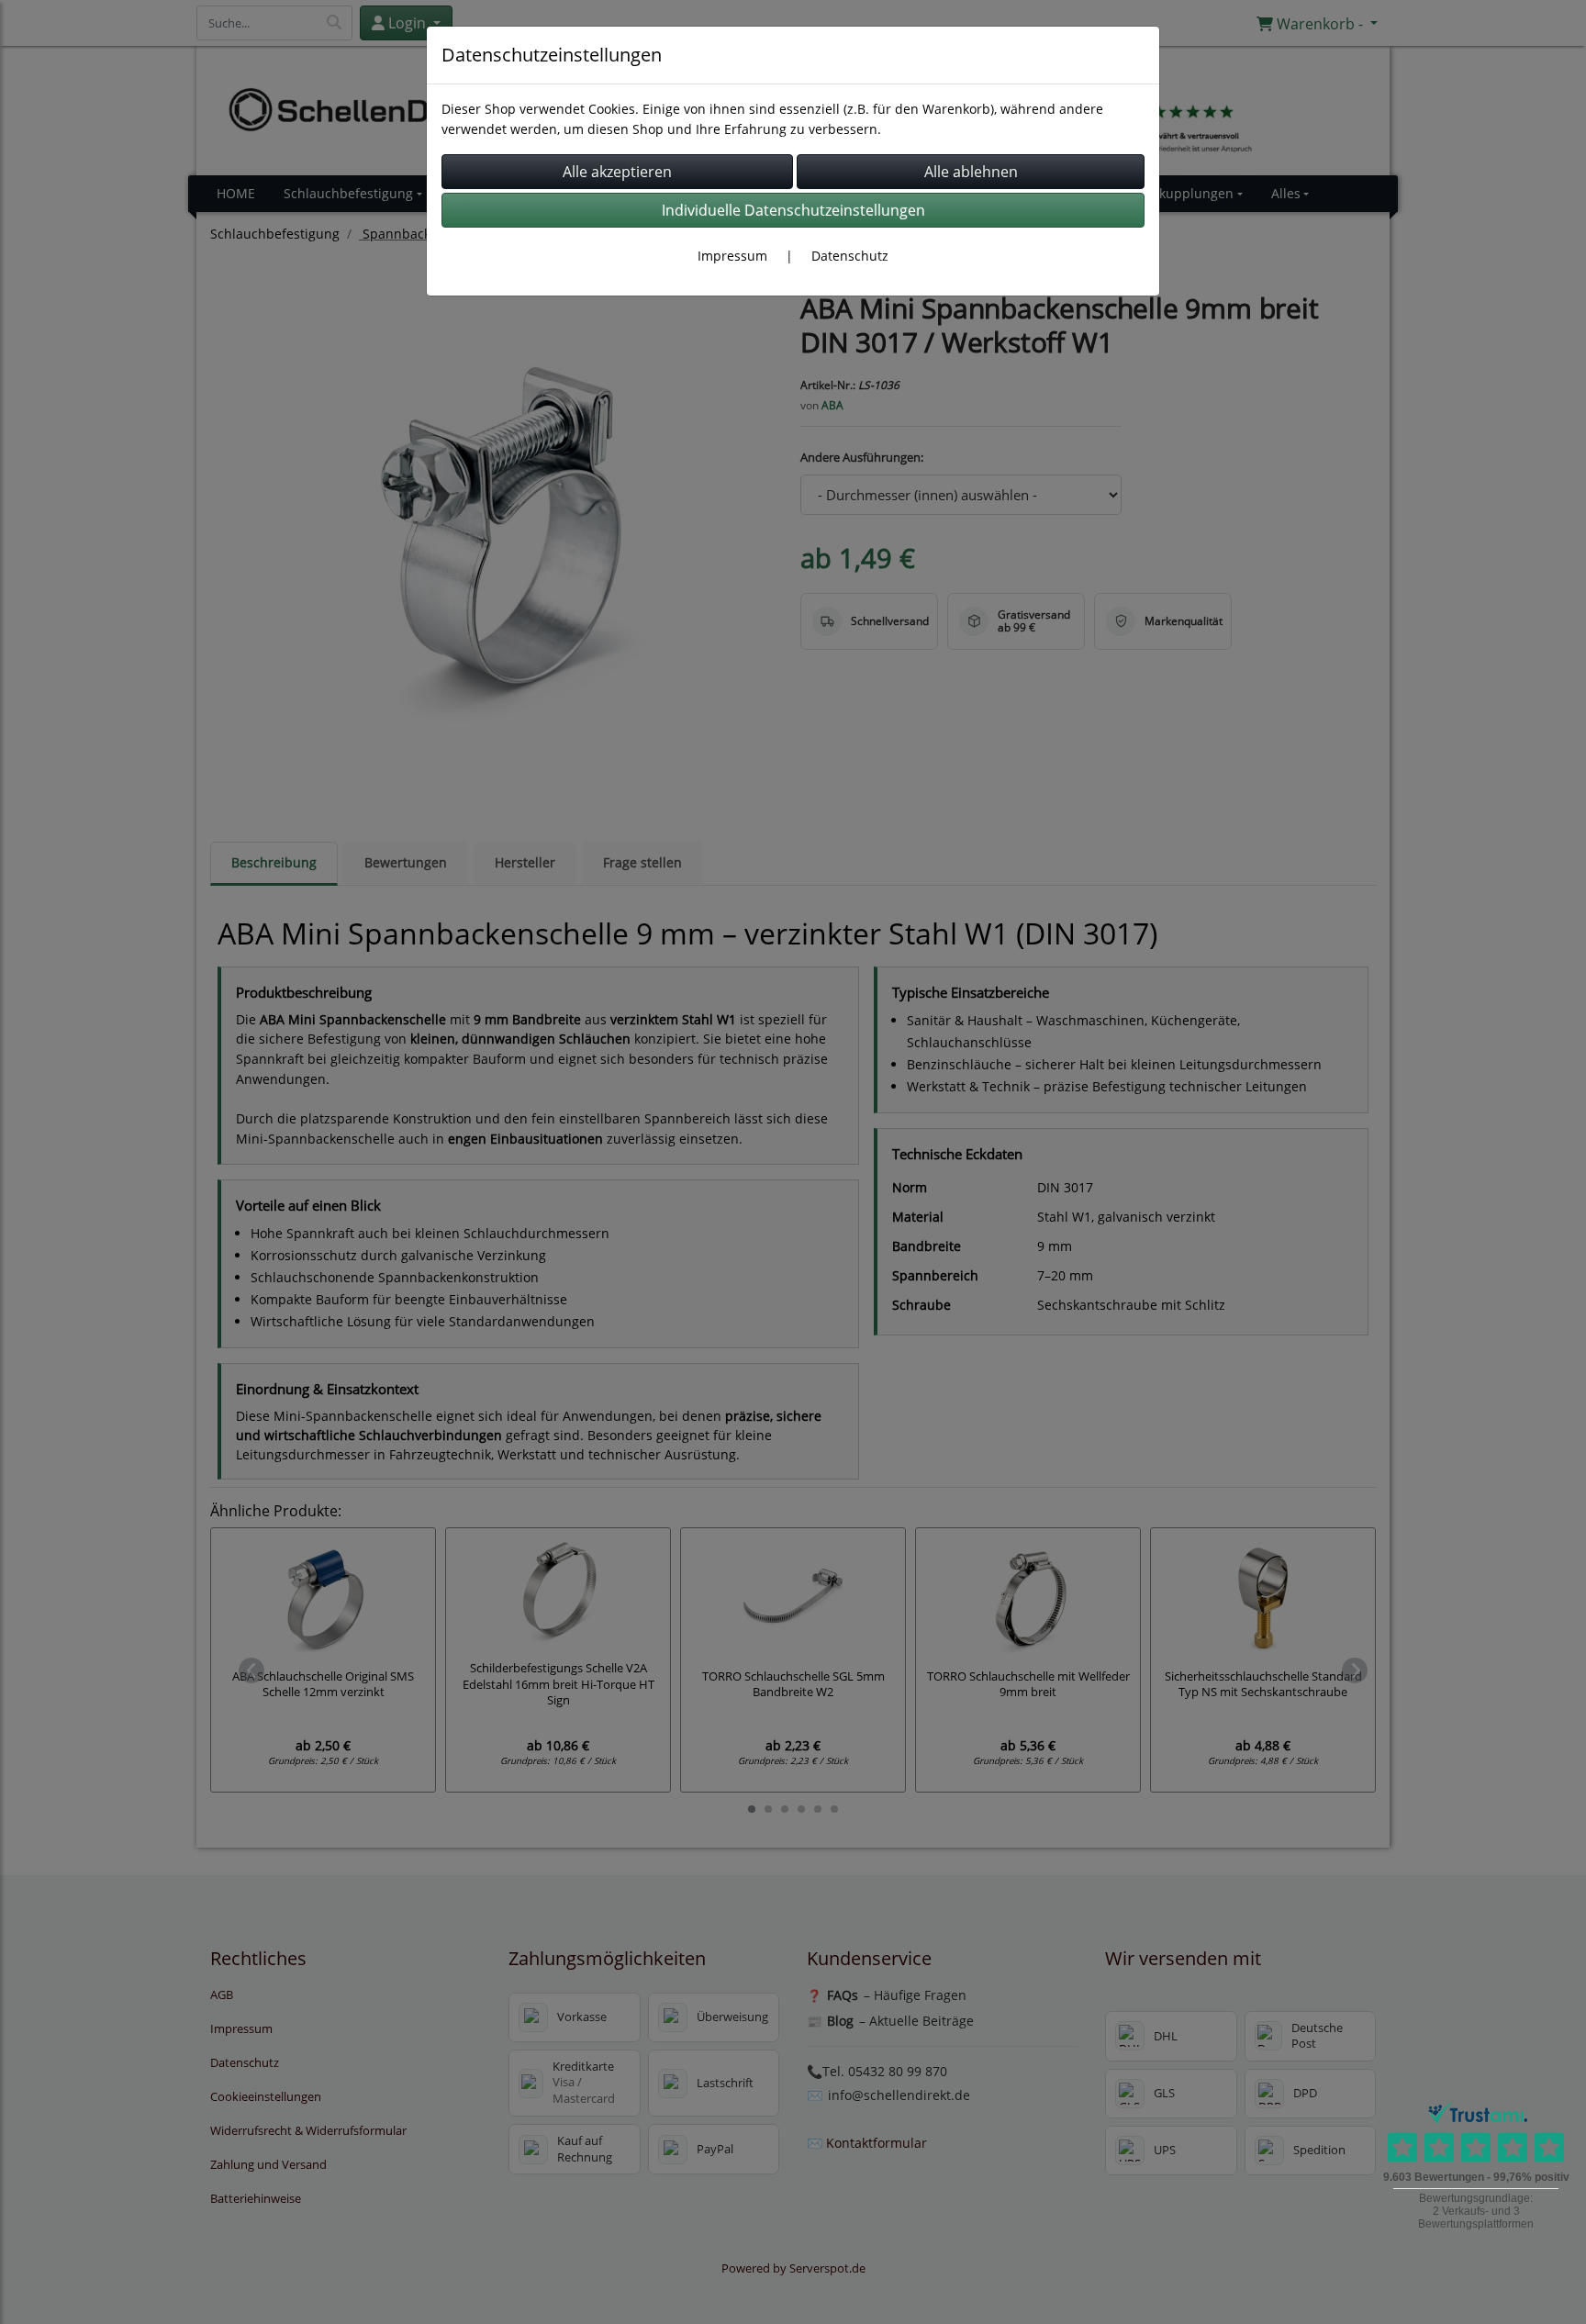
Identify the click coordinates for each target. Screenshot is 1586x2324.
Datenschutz (850, 256)
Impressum (732, 256)
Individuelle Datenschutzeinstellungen (793, 210)
